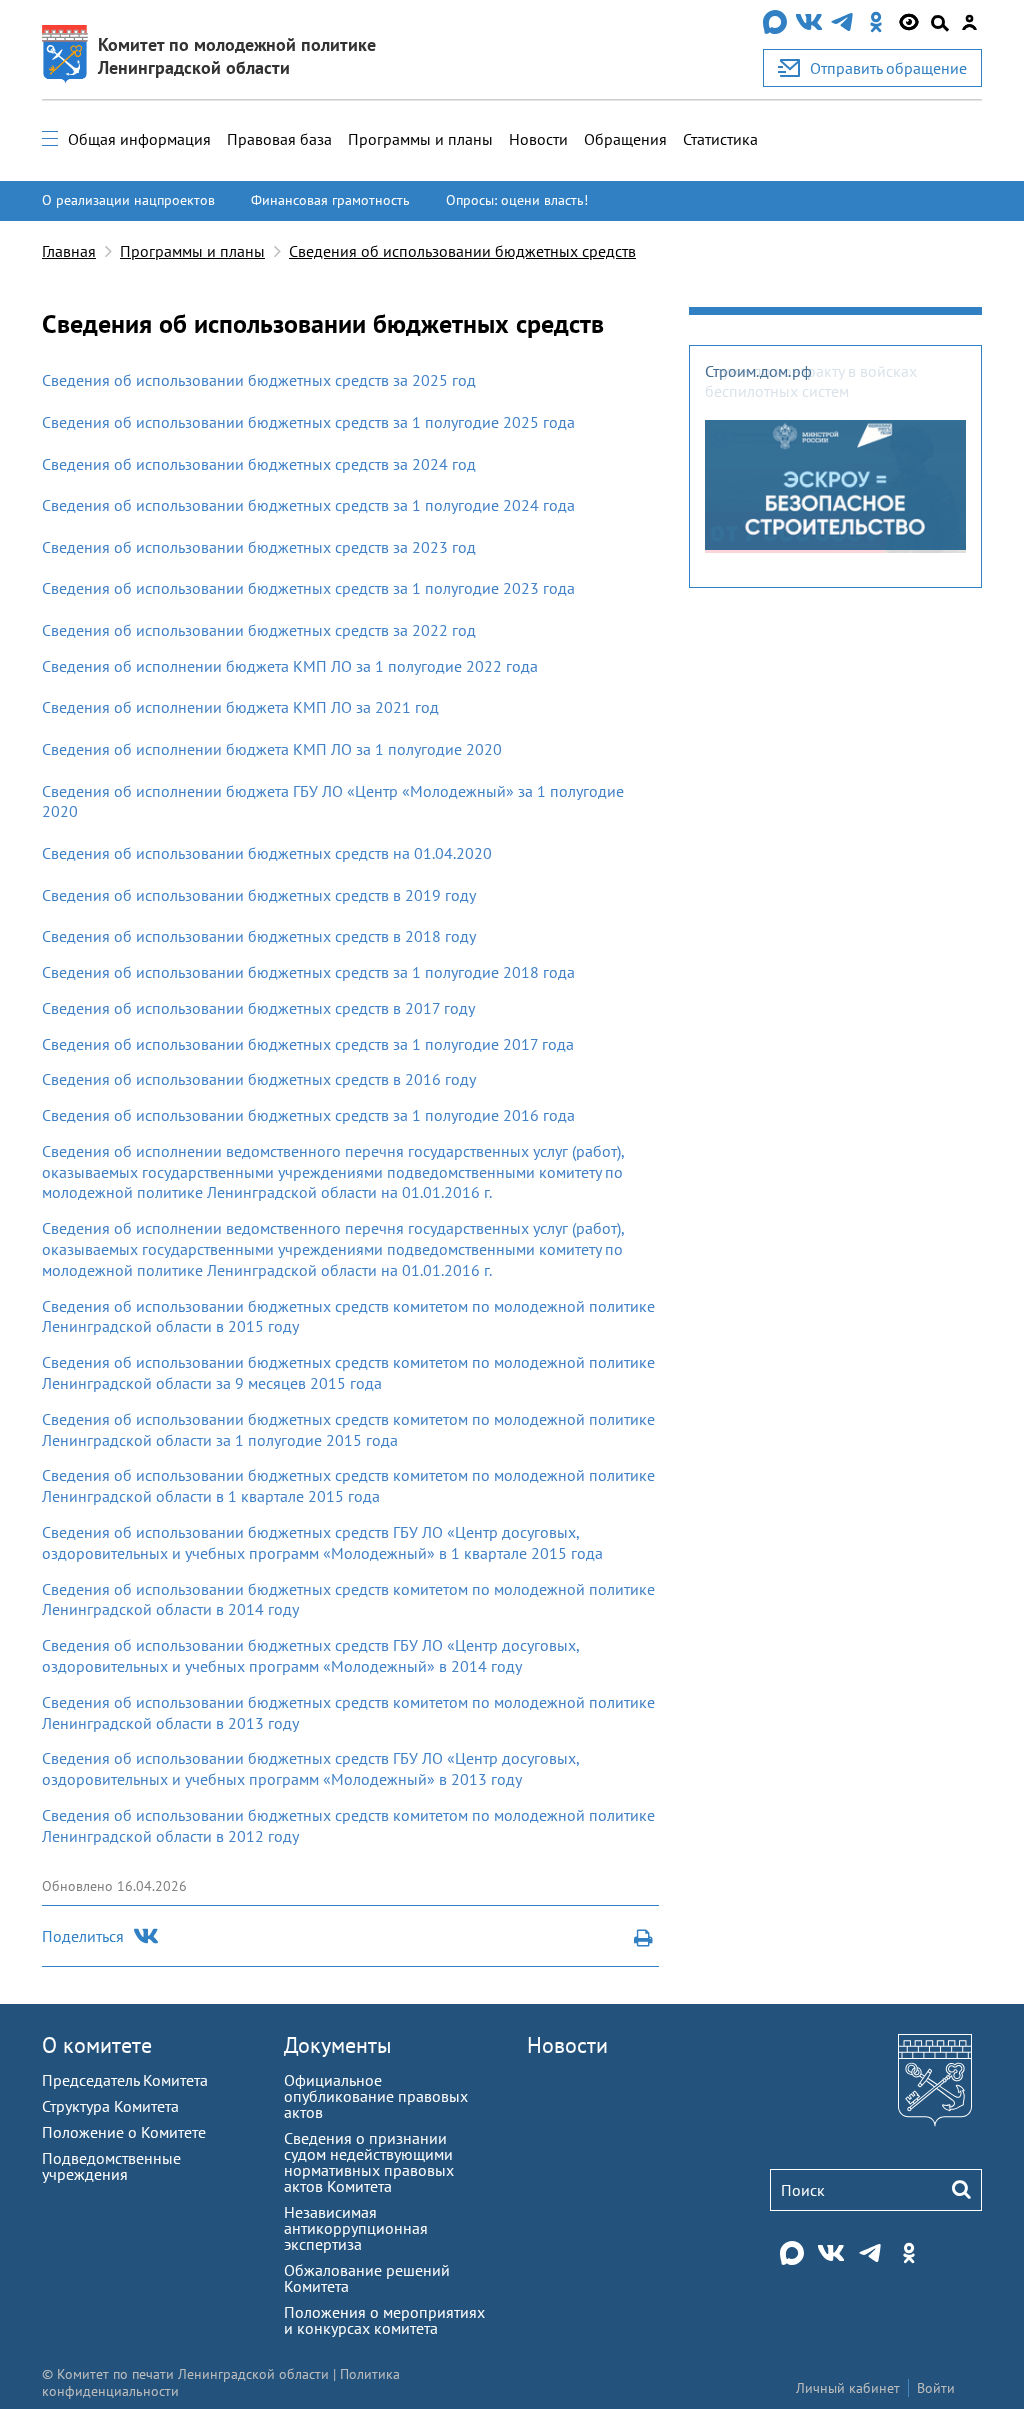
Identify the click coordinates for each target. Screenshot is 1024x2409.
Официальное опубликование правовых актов (376, 2096)
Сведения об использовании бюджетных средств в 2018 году (259, 936)
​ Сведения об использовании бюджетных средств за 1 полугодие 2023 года (308, 588)
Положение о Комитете (124, 2132)
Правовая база (279, 139)
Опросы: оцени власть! (517, 200)
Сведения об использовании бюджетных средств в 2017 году (258, 1008)
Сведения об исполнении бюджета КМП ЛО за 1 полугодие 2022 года (290, 666)
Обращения (625, 139)
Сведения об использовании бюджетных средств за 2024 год (259, 464)
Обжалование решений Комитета (367, 2278)
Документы (338, 2045)
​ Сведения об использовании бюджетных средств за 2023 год (259, 547)
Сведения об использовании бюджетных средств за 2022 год (261, 630)
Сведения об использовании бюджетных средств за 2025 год (259, 380)
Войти (936, 2388)
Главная (69, 251)
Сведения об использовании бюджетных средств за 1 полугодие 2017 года (308, 1044)
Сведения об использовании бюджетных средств (462, 251)
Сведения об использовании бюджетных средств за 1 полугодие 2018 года (308, 972)
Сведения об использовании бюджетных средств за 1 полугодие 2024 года (308, 505)
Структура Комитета (110, 2106)
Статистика (720, 139)
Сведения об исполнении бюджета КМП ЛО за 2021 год (240, 707)
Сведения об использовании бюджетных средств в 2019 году (259, 895)
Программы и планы (420, 139)
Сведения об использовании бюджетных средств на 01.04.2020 (267, 853)
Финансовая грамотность (330, 200)
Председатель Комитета (125, 2080)
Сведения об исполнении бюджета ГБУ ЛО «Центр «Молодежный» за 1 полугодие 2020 (333, 801)
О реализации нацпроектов (128, 200)
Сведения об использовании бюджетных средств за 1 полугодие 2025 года (308, 422)
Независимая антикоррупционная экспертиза (356, 2228)
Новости (538, 139)
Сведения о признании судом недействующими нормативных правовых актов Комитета (369, 2162)
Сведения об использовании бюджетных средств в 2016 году (259, 1079)
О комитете (97, 2045)
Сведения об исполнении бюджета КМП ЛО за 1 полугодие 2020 (272, 749)
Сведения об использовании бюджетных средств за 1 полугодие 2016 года (308, 1115)
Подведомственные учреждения (111, 2166)
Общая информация (139, 139)
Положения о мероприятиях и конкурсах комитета (384, 2320)
